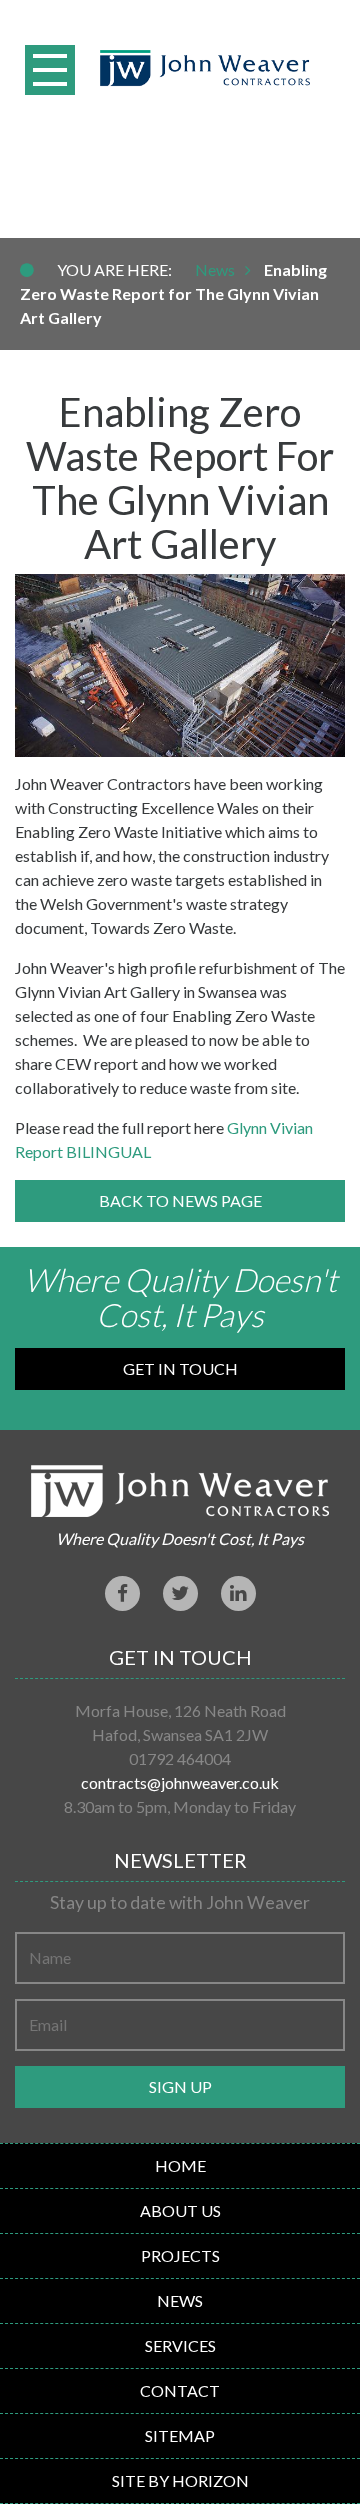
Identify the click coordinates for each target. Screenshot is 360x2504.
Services (180, 2345)
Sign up (180, 2086)
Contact (180, 2390)
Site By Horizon (180, 2480)
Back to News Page (180, 1200)
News (215, 269)
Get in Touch (180, 1368)
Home (180, 2165)
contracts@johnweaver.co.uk (180, 1782)
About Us (180, 2210)
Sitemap (180, 2435)
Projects (180, 2255)
